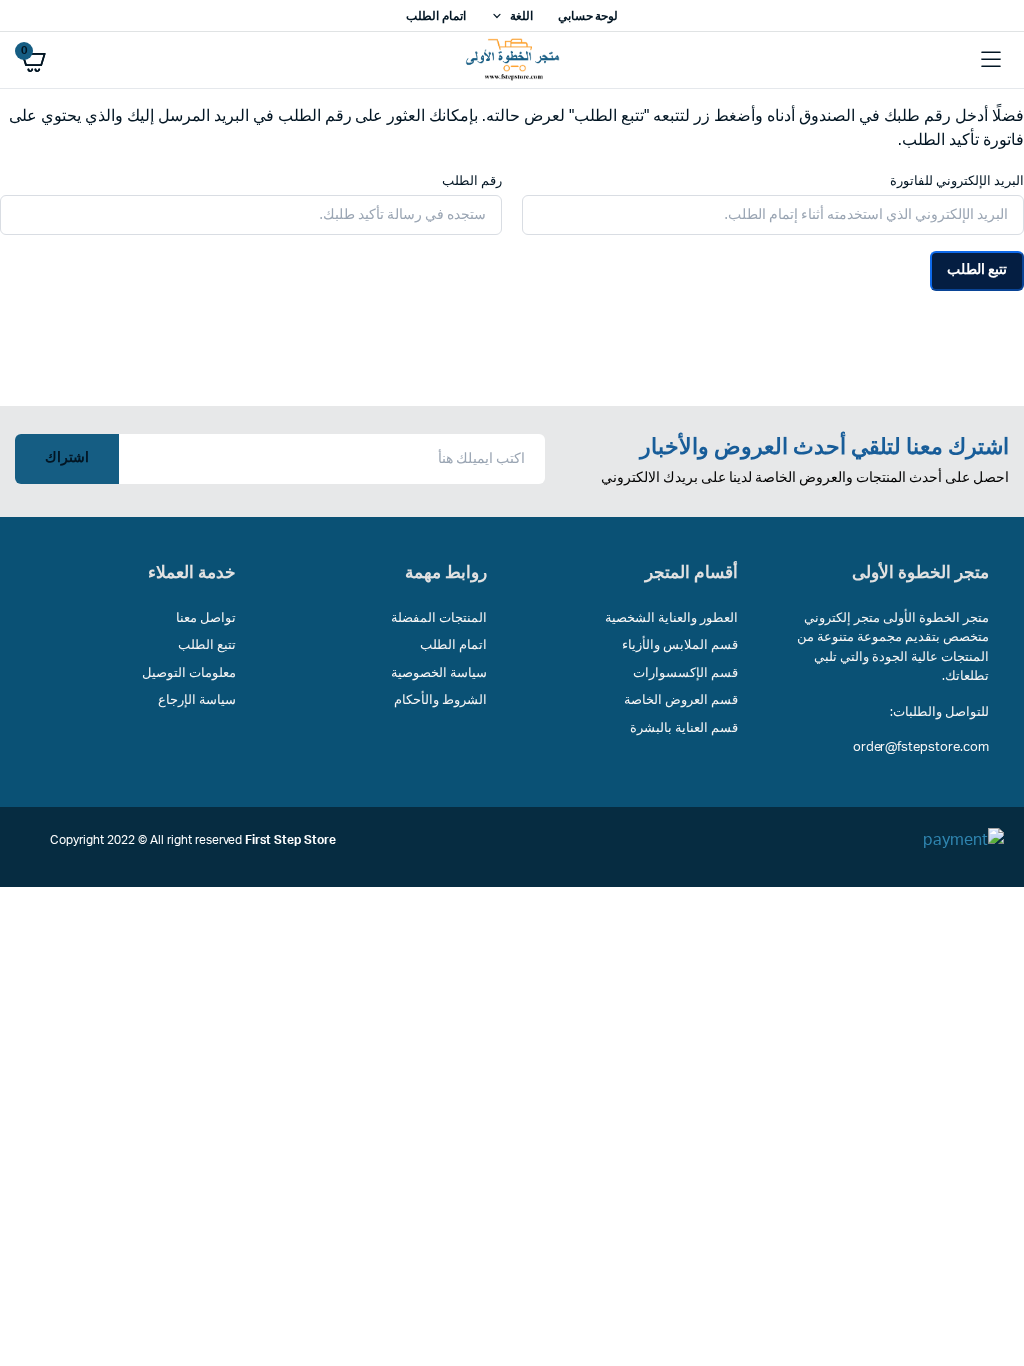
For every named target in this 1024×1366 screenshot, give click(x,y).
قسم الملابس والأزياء (680, 645)
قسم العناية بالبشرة (684, 728)
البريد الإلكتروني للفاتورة (957, 181)
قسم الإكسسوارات (685, 673)
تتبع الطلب (977, 270)
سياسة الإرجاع (197, 700)
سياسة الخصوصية (439, 673)
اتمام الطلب (436, 16)
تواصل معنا (206, 618)
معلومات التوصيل (189, 673)
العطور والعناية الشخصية (671, 618)
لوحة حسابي (588, 16)
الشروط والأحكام (440, 700)
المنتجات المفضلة (439, 618)
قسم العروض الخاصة (681, 700)
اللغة (521, 16)
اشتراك (67, 458)
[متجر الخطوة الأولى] (512, 60)
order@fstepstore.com (921, 747)
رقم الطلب (472, 181)
